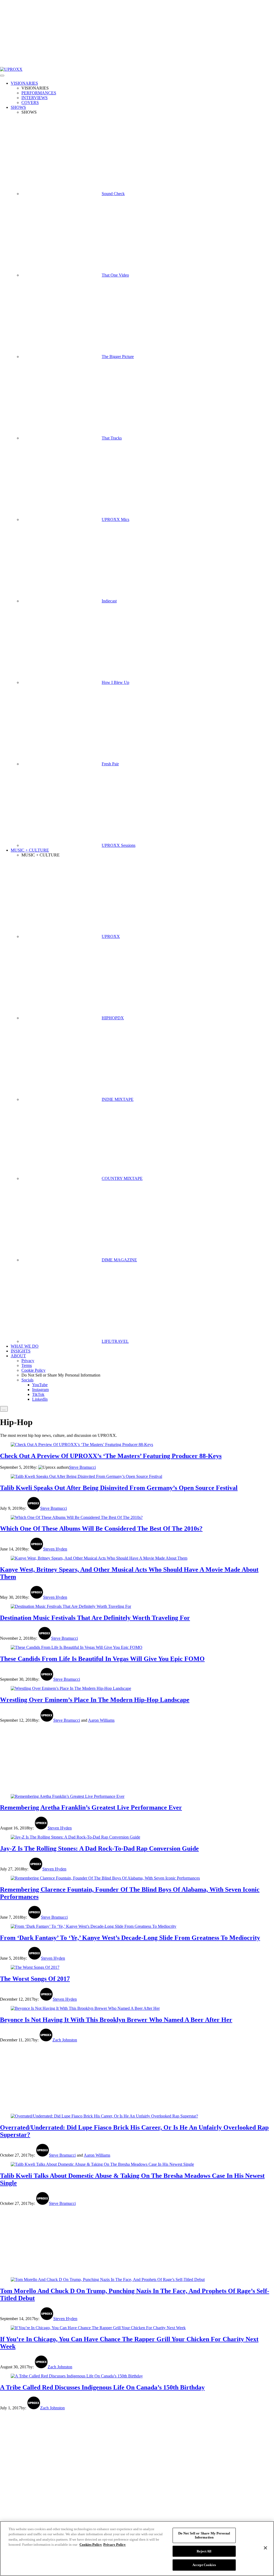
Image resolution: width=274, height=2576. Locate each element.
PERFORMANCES (39, 93)
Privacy (28, 1361)
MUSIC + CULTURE (30, 850)
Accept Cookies (204, 2565)
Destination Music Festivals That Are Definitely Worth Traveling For (95, 1618)
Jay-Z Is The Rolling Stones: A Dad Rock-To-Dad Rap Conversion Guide (99, 1848)
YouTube (40, 1385)
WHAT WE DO (25, 1346)
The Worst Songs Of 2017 (35, 1979)
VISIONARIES (24, 83)
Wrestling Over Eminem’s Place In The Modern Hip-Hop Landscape (95, 1700)
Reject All (204, 2551)
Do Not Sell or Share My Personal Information (204, 2535)
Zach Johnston (65, 2040)
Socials (27, 1380)
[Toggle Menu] (2, 76)
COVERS (30, 102)
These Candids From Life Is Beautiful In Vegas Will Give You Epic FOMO (102, 1659)
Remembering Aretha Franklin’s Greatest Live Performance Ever (91, 1807)
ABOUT (18, 1356)
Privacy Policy (115, 2545)
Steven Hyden (55, 1549)
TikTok (38, 1394)
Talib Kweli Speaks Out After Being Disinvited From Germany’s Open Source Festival (119, 1488)
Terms (27, 1365)
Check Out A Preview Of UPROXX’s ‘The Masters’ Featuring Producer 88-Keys (111, 1456)
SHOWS (18, 107)
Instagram (40, 1390)
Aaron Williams (101, 1720)
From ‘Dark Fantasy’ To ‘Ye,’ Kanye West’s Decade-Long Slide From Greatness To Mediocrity (130, 1938)
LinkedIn (40, 1399)
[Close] (265, 2548)
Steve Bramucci (82, 1467)
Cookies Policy (91, 2545)
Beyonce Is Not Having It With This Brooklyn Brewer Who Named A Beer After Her (116, 2020)
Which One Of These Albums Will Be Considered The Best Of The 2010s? (101, 1529)
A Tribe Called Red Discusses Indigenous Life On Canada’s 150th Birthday (102, 2387)
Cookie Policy (33, 1370)
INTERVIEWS (35, 98)
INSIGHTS (21, 1351)
